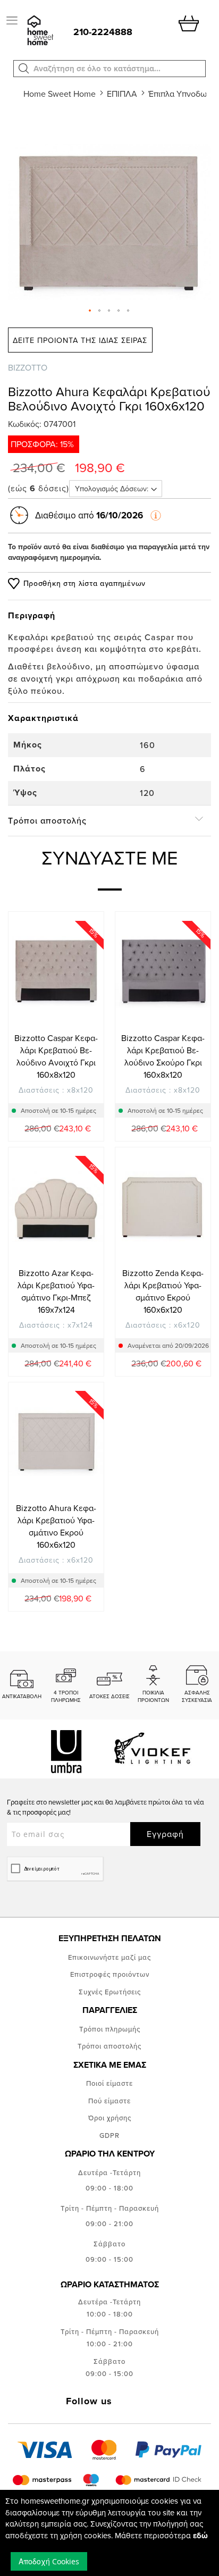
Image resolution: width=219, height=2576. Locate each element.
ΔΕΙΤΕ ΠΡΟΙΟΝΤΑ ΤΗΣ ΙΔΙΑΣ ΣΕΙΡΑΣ (80, 340)
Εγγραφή (165, 1834)
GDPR (109, 2135)
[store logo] (39, 31)
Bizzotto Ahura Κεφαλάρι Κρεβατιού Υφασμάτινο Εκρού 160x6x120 (56, 1526)
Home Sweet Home (60, 94)
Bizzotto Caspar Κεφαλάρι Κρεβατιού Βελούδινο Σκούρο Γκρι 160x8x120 (163, 1056)
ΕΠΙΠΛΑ (122, 94)
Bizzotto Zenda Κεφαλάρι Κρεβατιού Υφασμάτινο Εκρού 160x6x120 (163, 1291)
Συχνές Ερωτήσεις (110, 1992)
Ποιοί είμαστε (109, 2083)
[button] (24, 69)
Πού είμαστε (109, 2101)
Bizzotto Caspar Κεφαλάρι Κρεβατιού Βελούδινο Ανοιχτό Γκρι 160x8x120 (56, 1056)
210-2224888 (103, 32)
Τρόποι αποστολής (109, 2046)
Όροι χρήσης (110, 2118)
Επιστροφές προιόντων (110, 1974)
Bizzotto (28, 367)
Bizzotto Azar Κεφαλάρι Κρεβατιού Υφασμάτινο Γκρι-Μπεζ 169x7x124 (56, 1291)
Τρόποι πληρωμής (110, 2029)
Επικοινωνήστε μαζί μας (109, 1957)
